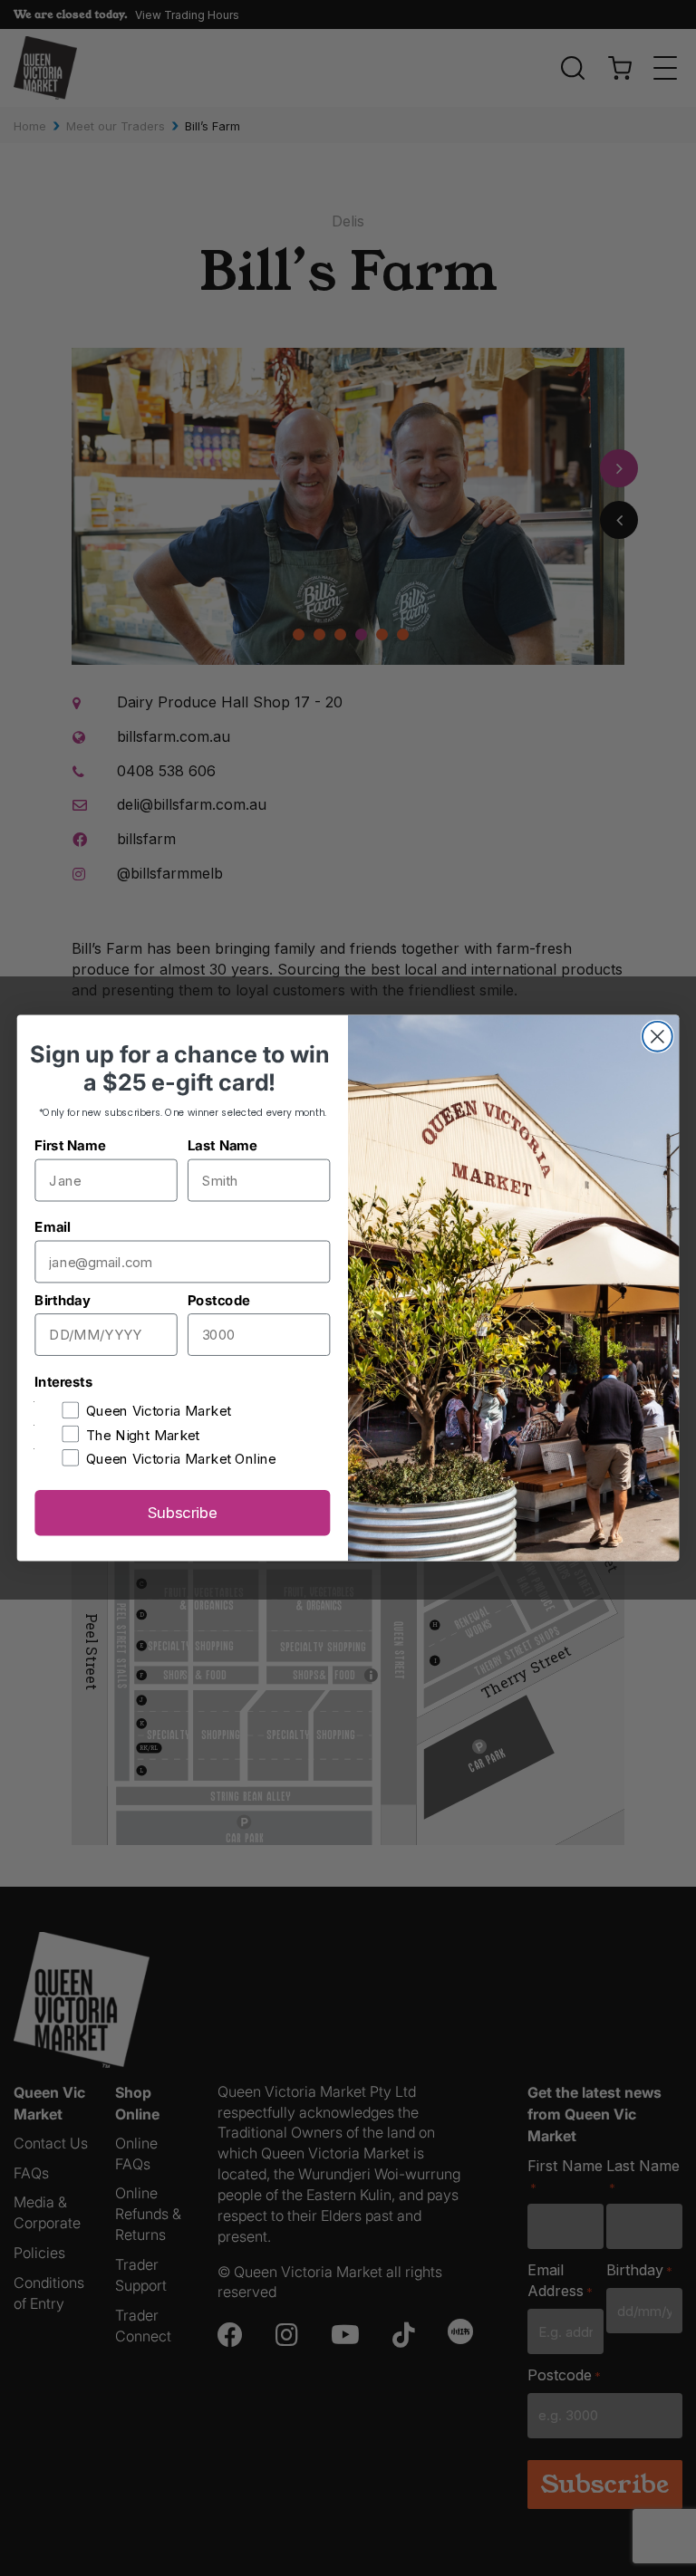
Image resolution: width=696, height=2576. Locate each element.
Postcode (218, 1300)
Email (52, 1227)
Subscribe (183, 1513)
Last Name (222, 1145)
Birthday (62, 1300)
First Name (70, 1145)
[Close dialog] (657, 1037)
